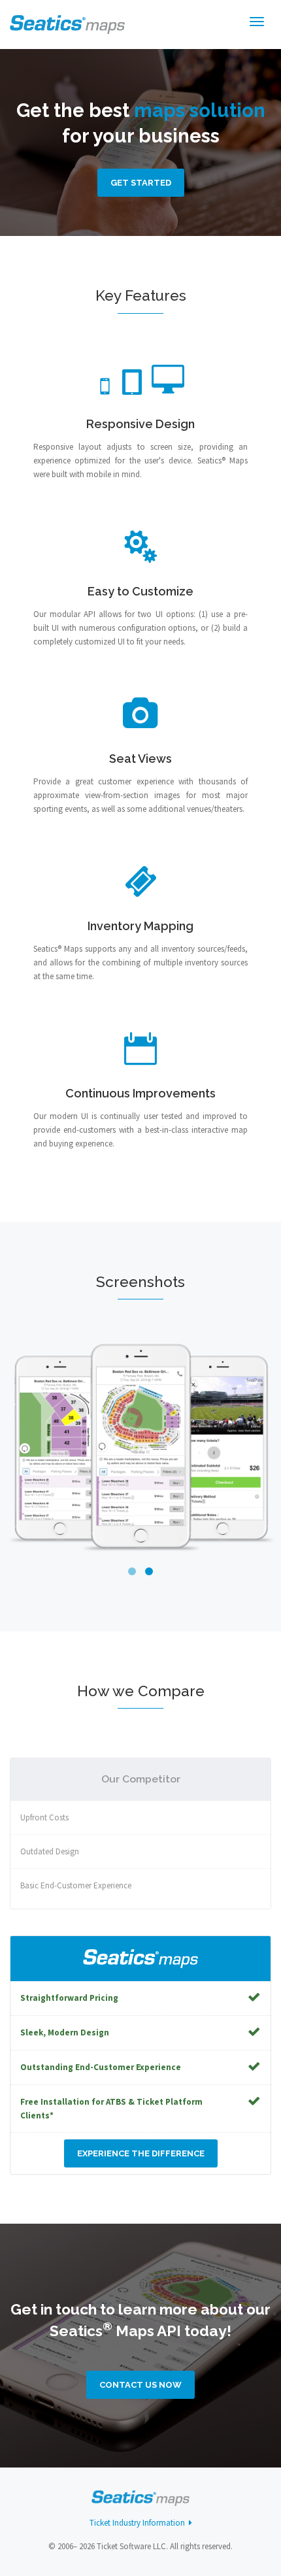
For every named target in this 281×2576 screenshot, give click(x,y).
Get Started (141, 183)
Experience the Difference (141, 2153)
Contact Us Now (140, 2385)
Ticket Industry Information (139, 2523)
